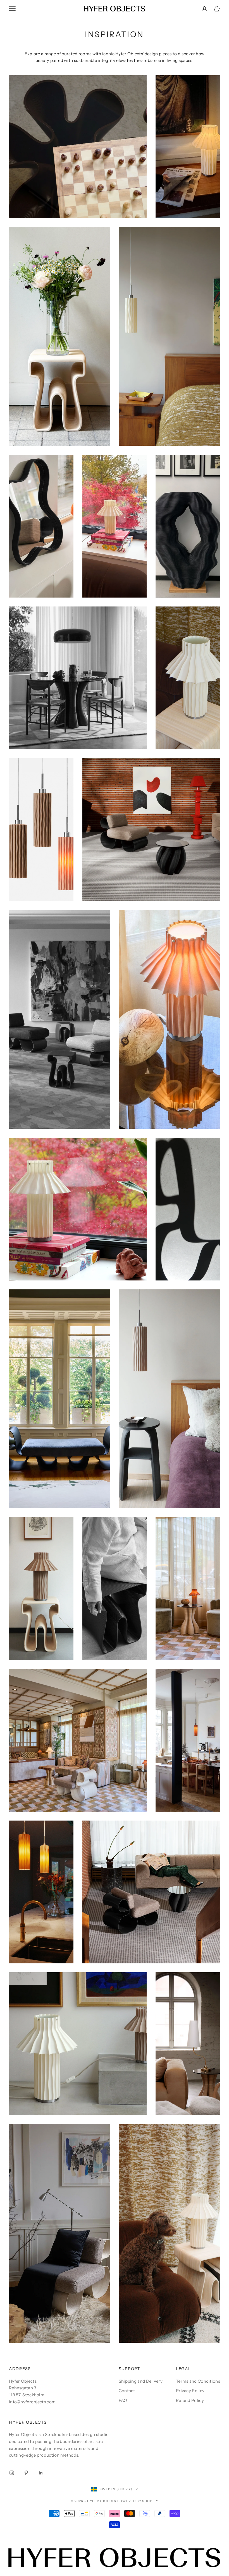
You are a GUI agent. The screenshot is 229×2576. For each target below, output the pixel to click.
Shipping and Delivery (141, 2381)
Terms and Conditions (198, 2381)
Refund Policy (190, 2400)
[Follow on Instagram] (12, 2473)
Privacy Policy (190, 2391)
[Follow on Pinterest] (26, 2473)
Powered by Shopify (138, 2501)
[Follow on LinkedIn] (41, 2473)
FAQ (123, 2400)
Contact (127, 2391)
